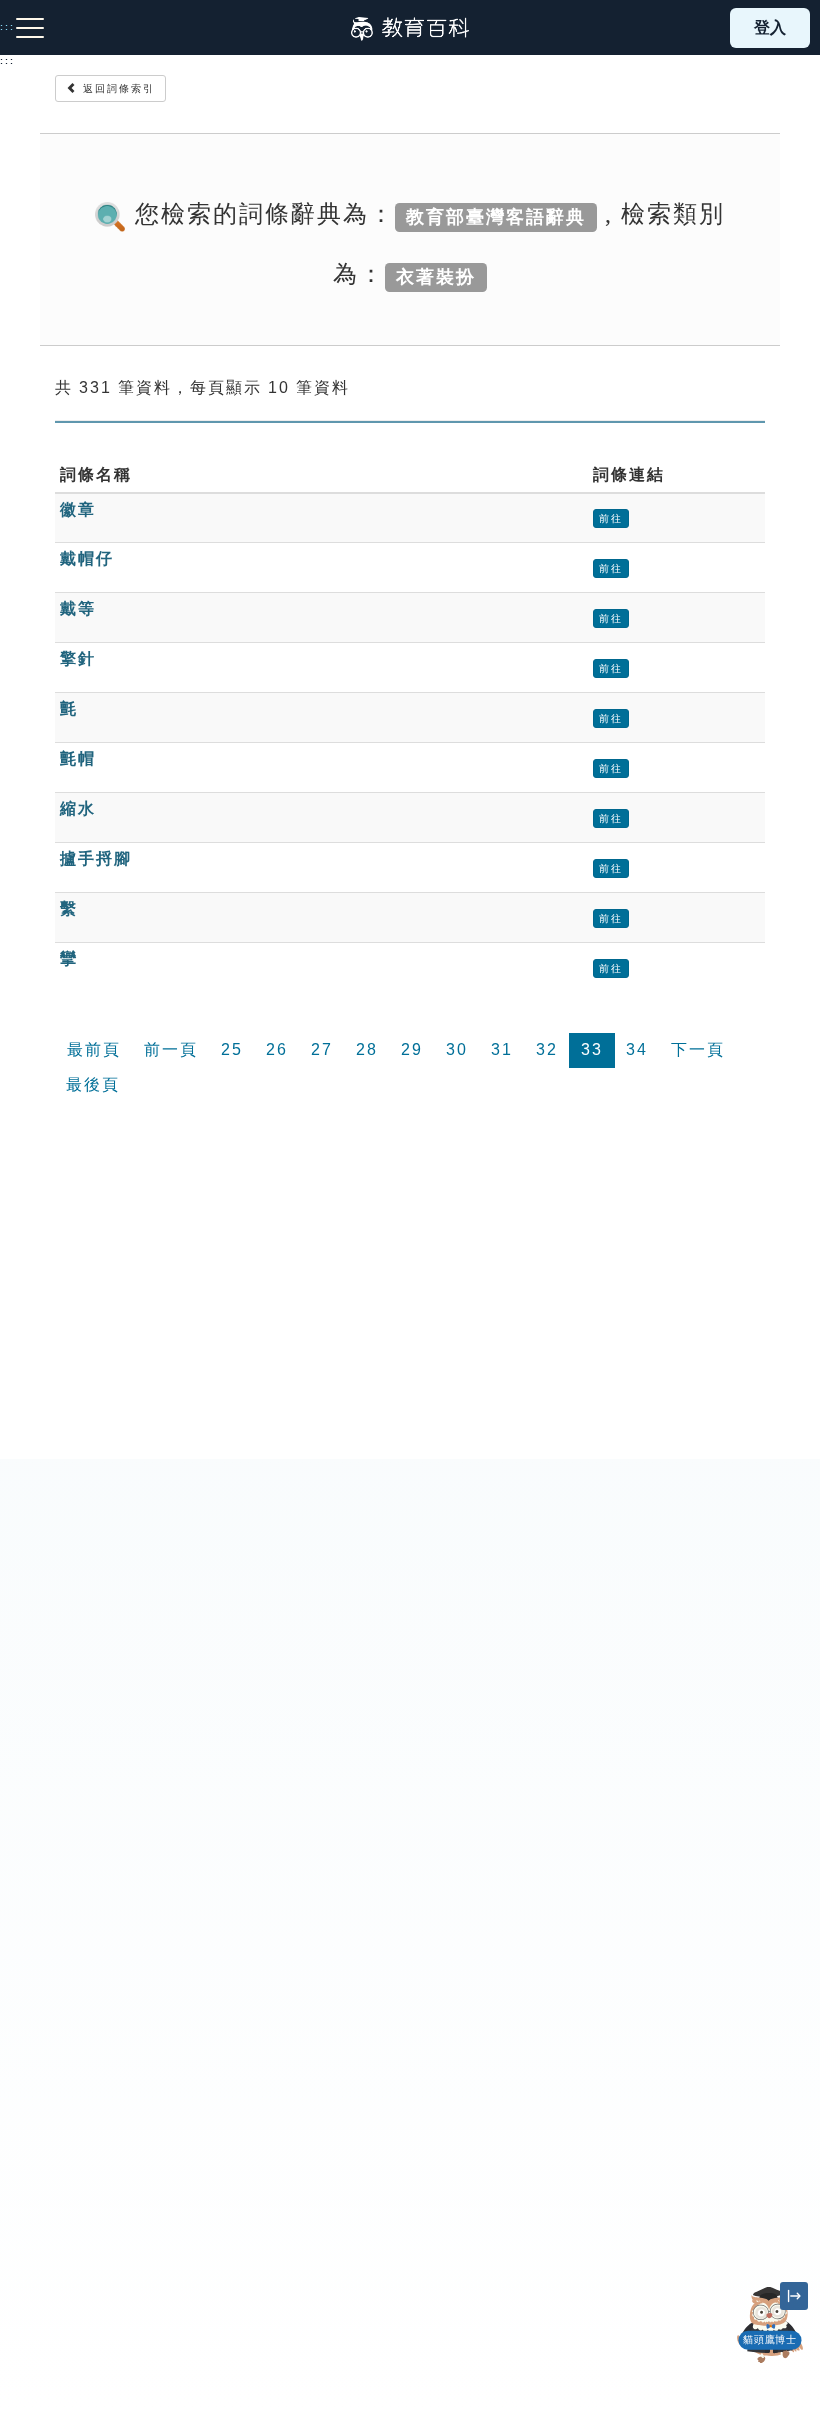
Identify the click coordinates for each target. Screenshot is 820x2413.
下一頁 (698, 1049)
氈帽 (78, 758)
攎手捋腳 (96, 858)
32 (547, 1049)
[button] (770, 2363)
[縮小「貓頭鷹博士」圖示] (794, 2296)
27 (322, 1049)
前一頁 (171, 1049)
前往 (611, 518)
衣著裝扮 (436, 276)
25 (232, 1049)
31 (502, 1049)
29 (412, 1049)
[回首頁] (410, 28)
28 (367, 1049)
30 (457, 1049)
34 (637, 1049)
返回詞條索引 (116, 88)
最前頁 (94, 1049)
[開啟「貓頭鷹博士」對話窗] (770, 2325)
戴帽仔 (87, 558)
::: (7, 61)
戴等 (78, 608)
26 (277, 1049)
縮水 (78, 808)
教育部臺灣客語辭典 (496, 216)
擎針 (78, 658)
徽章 (78, 509)
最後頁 (93, 1084)
